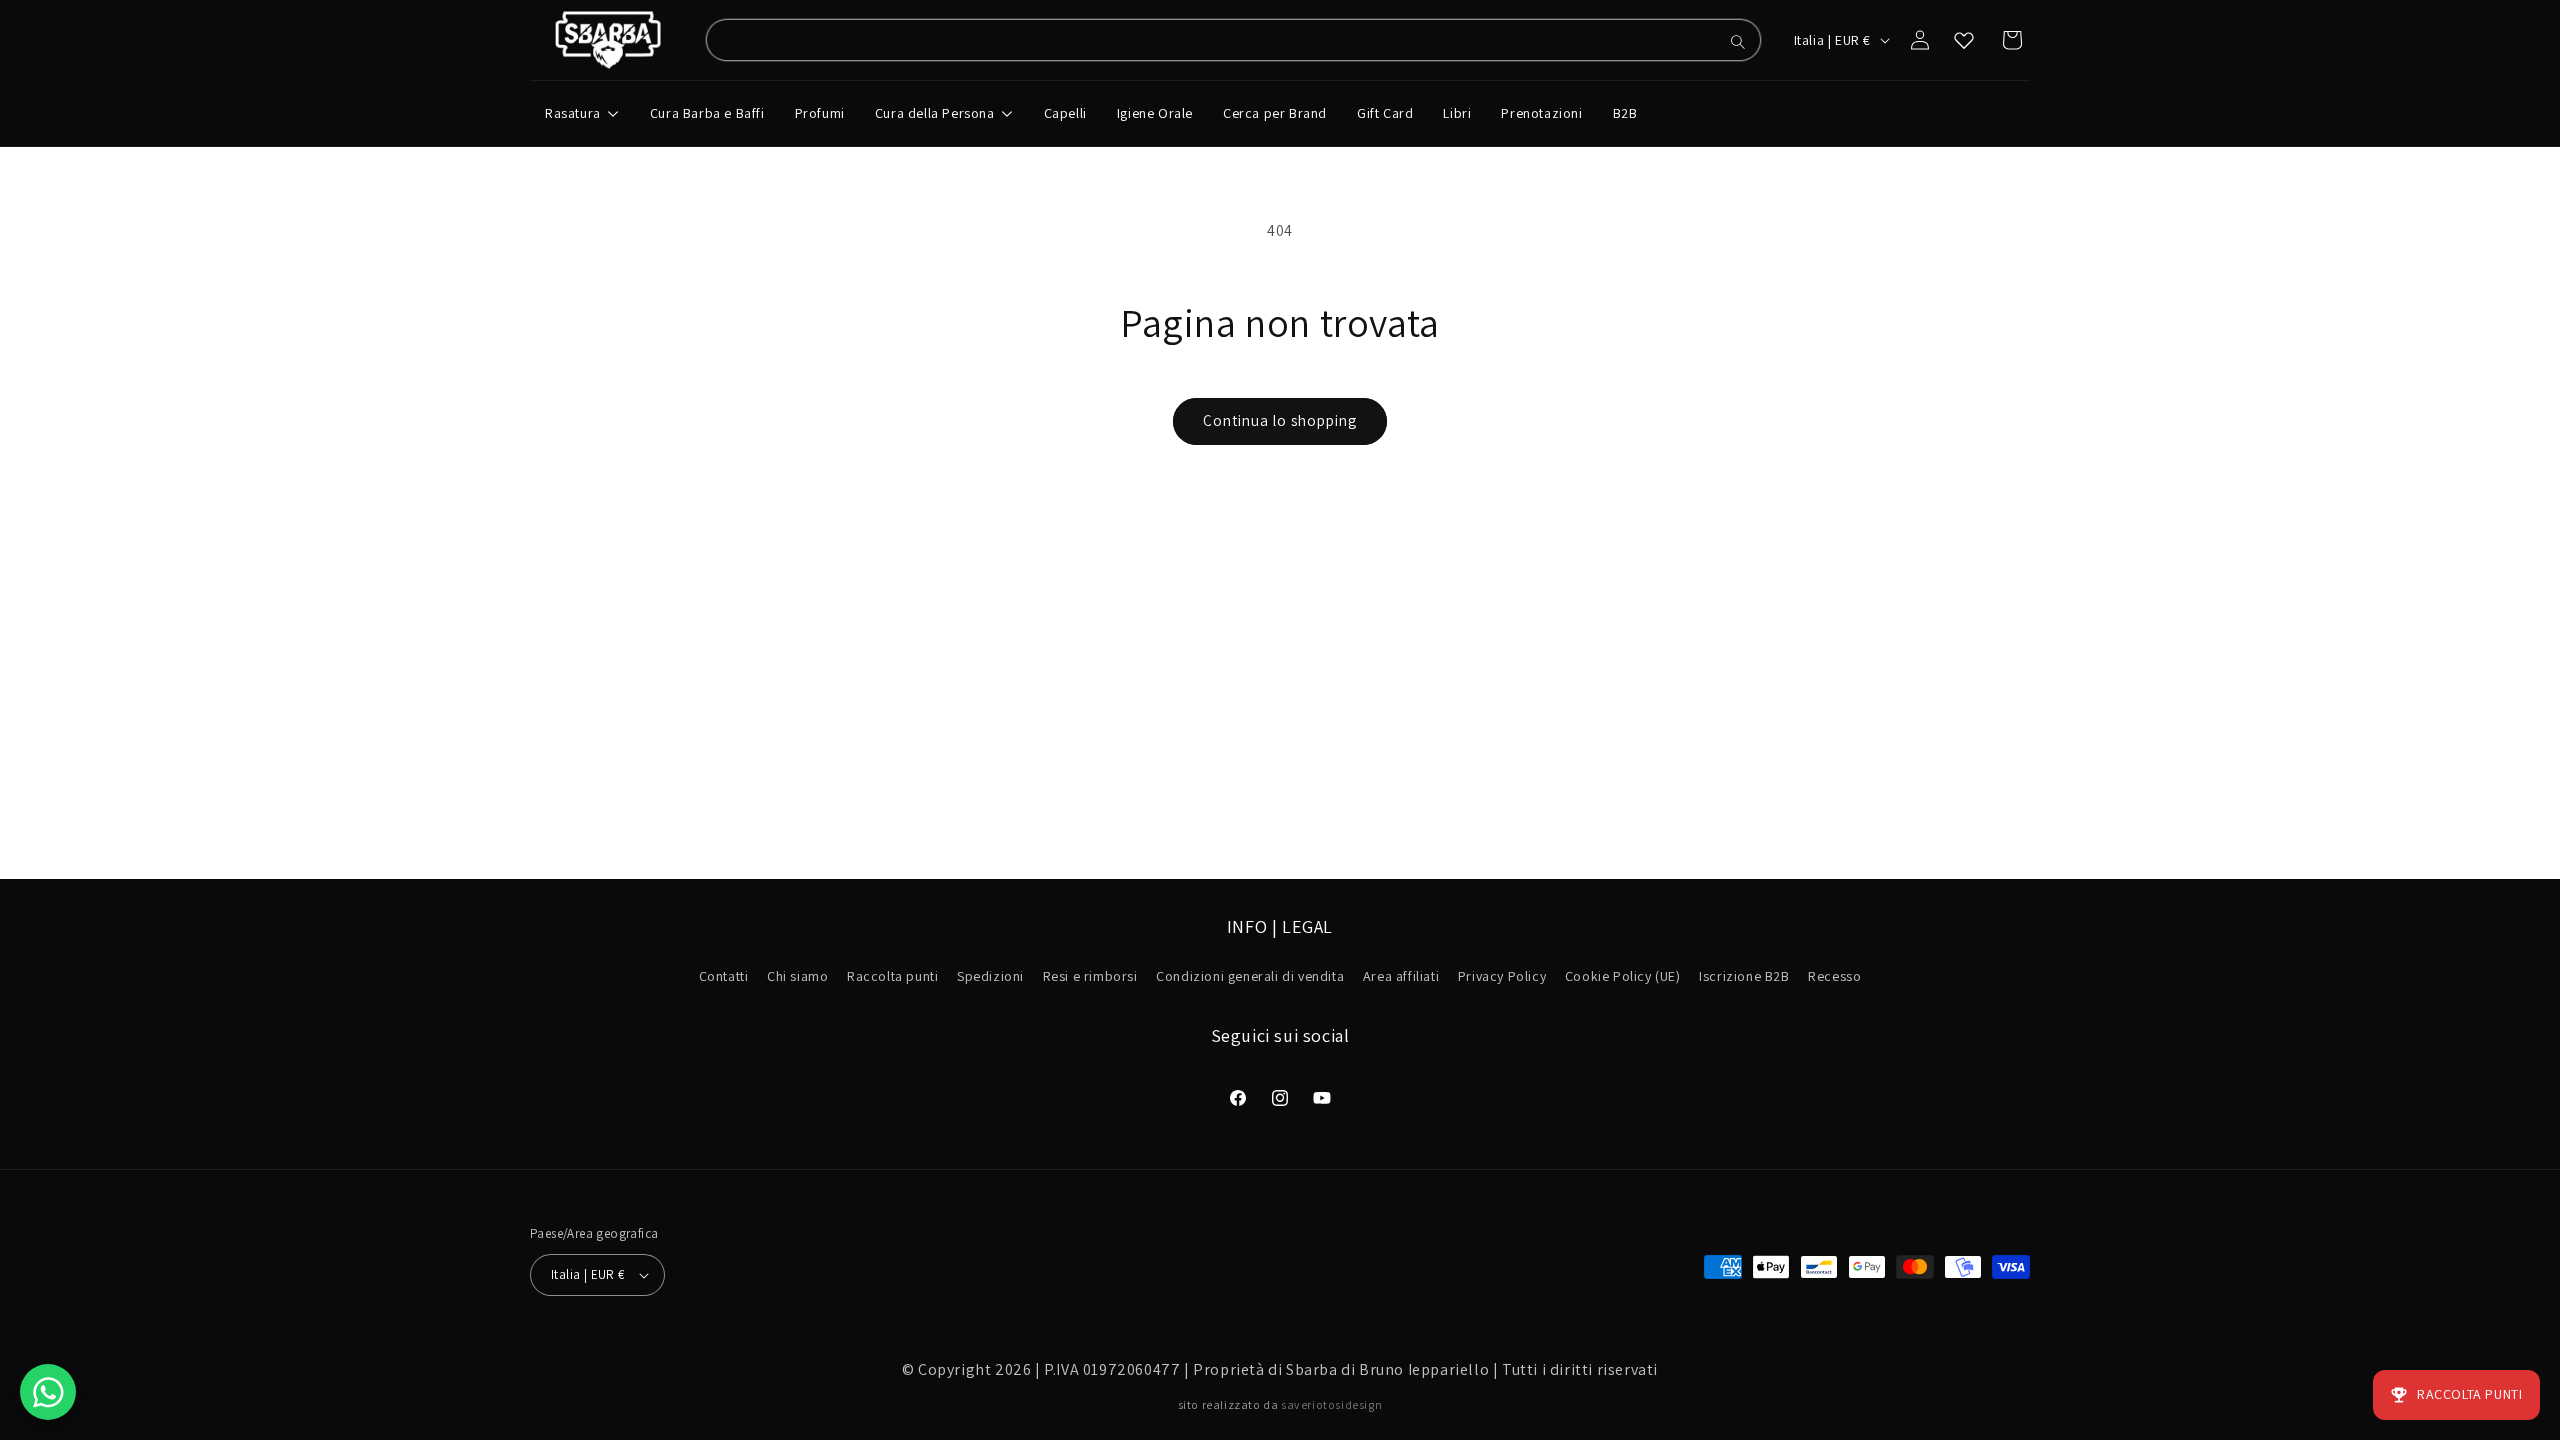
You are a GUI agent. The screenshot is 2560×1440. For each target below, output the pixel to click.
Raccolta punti (892, 976)
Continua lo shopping (1280, 420)
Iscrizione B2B (1744, 976)
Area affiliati (1401, 976)
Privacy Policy (1502, 976)
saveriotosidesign (1331, 1404)
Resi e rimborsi (1090, 976)
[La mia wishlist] (1964, 40)
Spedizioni (990, 976)
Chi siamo (797, 976)
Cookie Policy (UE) (1623, 976)
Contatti (724, 976)
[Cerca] (1738, 42)
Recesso (1834, 976)
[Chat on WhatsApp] (48, 1392)
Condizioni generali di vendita (1250, 976)
